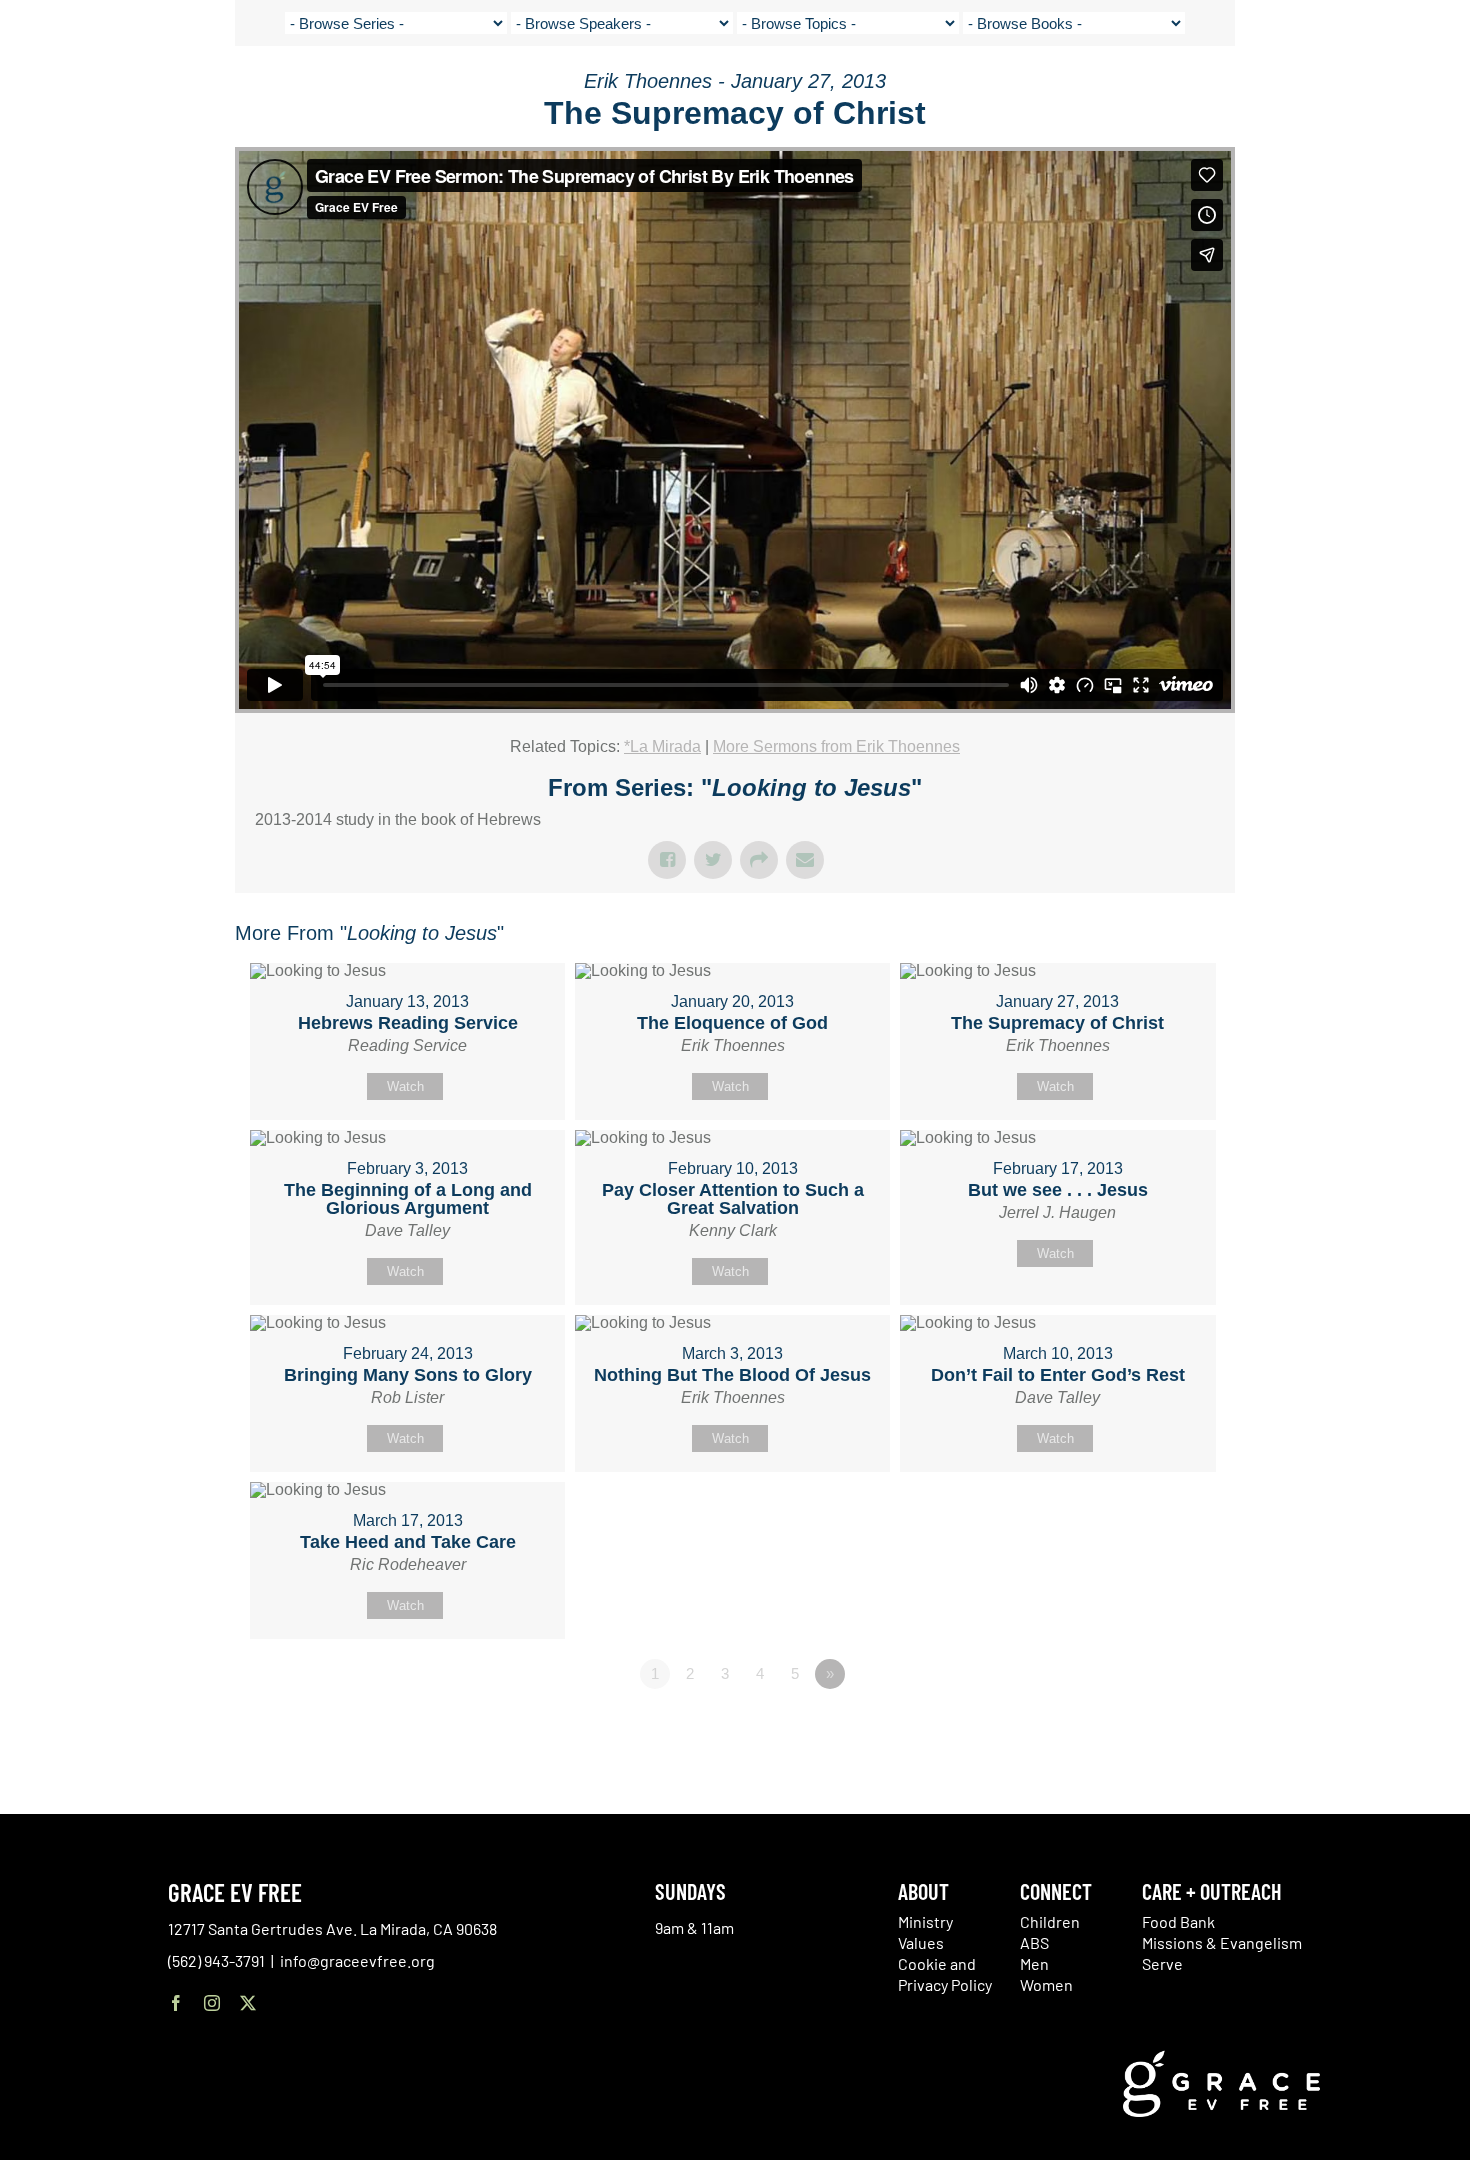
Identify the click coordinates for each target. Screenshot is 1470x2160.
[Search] (1391, 93)
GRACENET (1341, 90)
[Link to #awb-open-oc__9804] (1440, 92)
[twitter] (248, 2003)
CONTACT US (1260, 90)
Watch (405, 1086)
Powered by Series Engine (1161, 1729)
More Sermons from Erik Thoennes (836, 746)
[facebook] (176, 2003)
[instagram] (212, 2003)
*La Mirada (662, 746)
